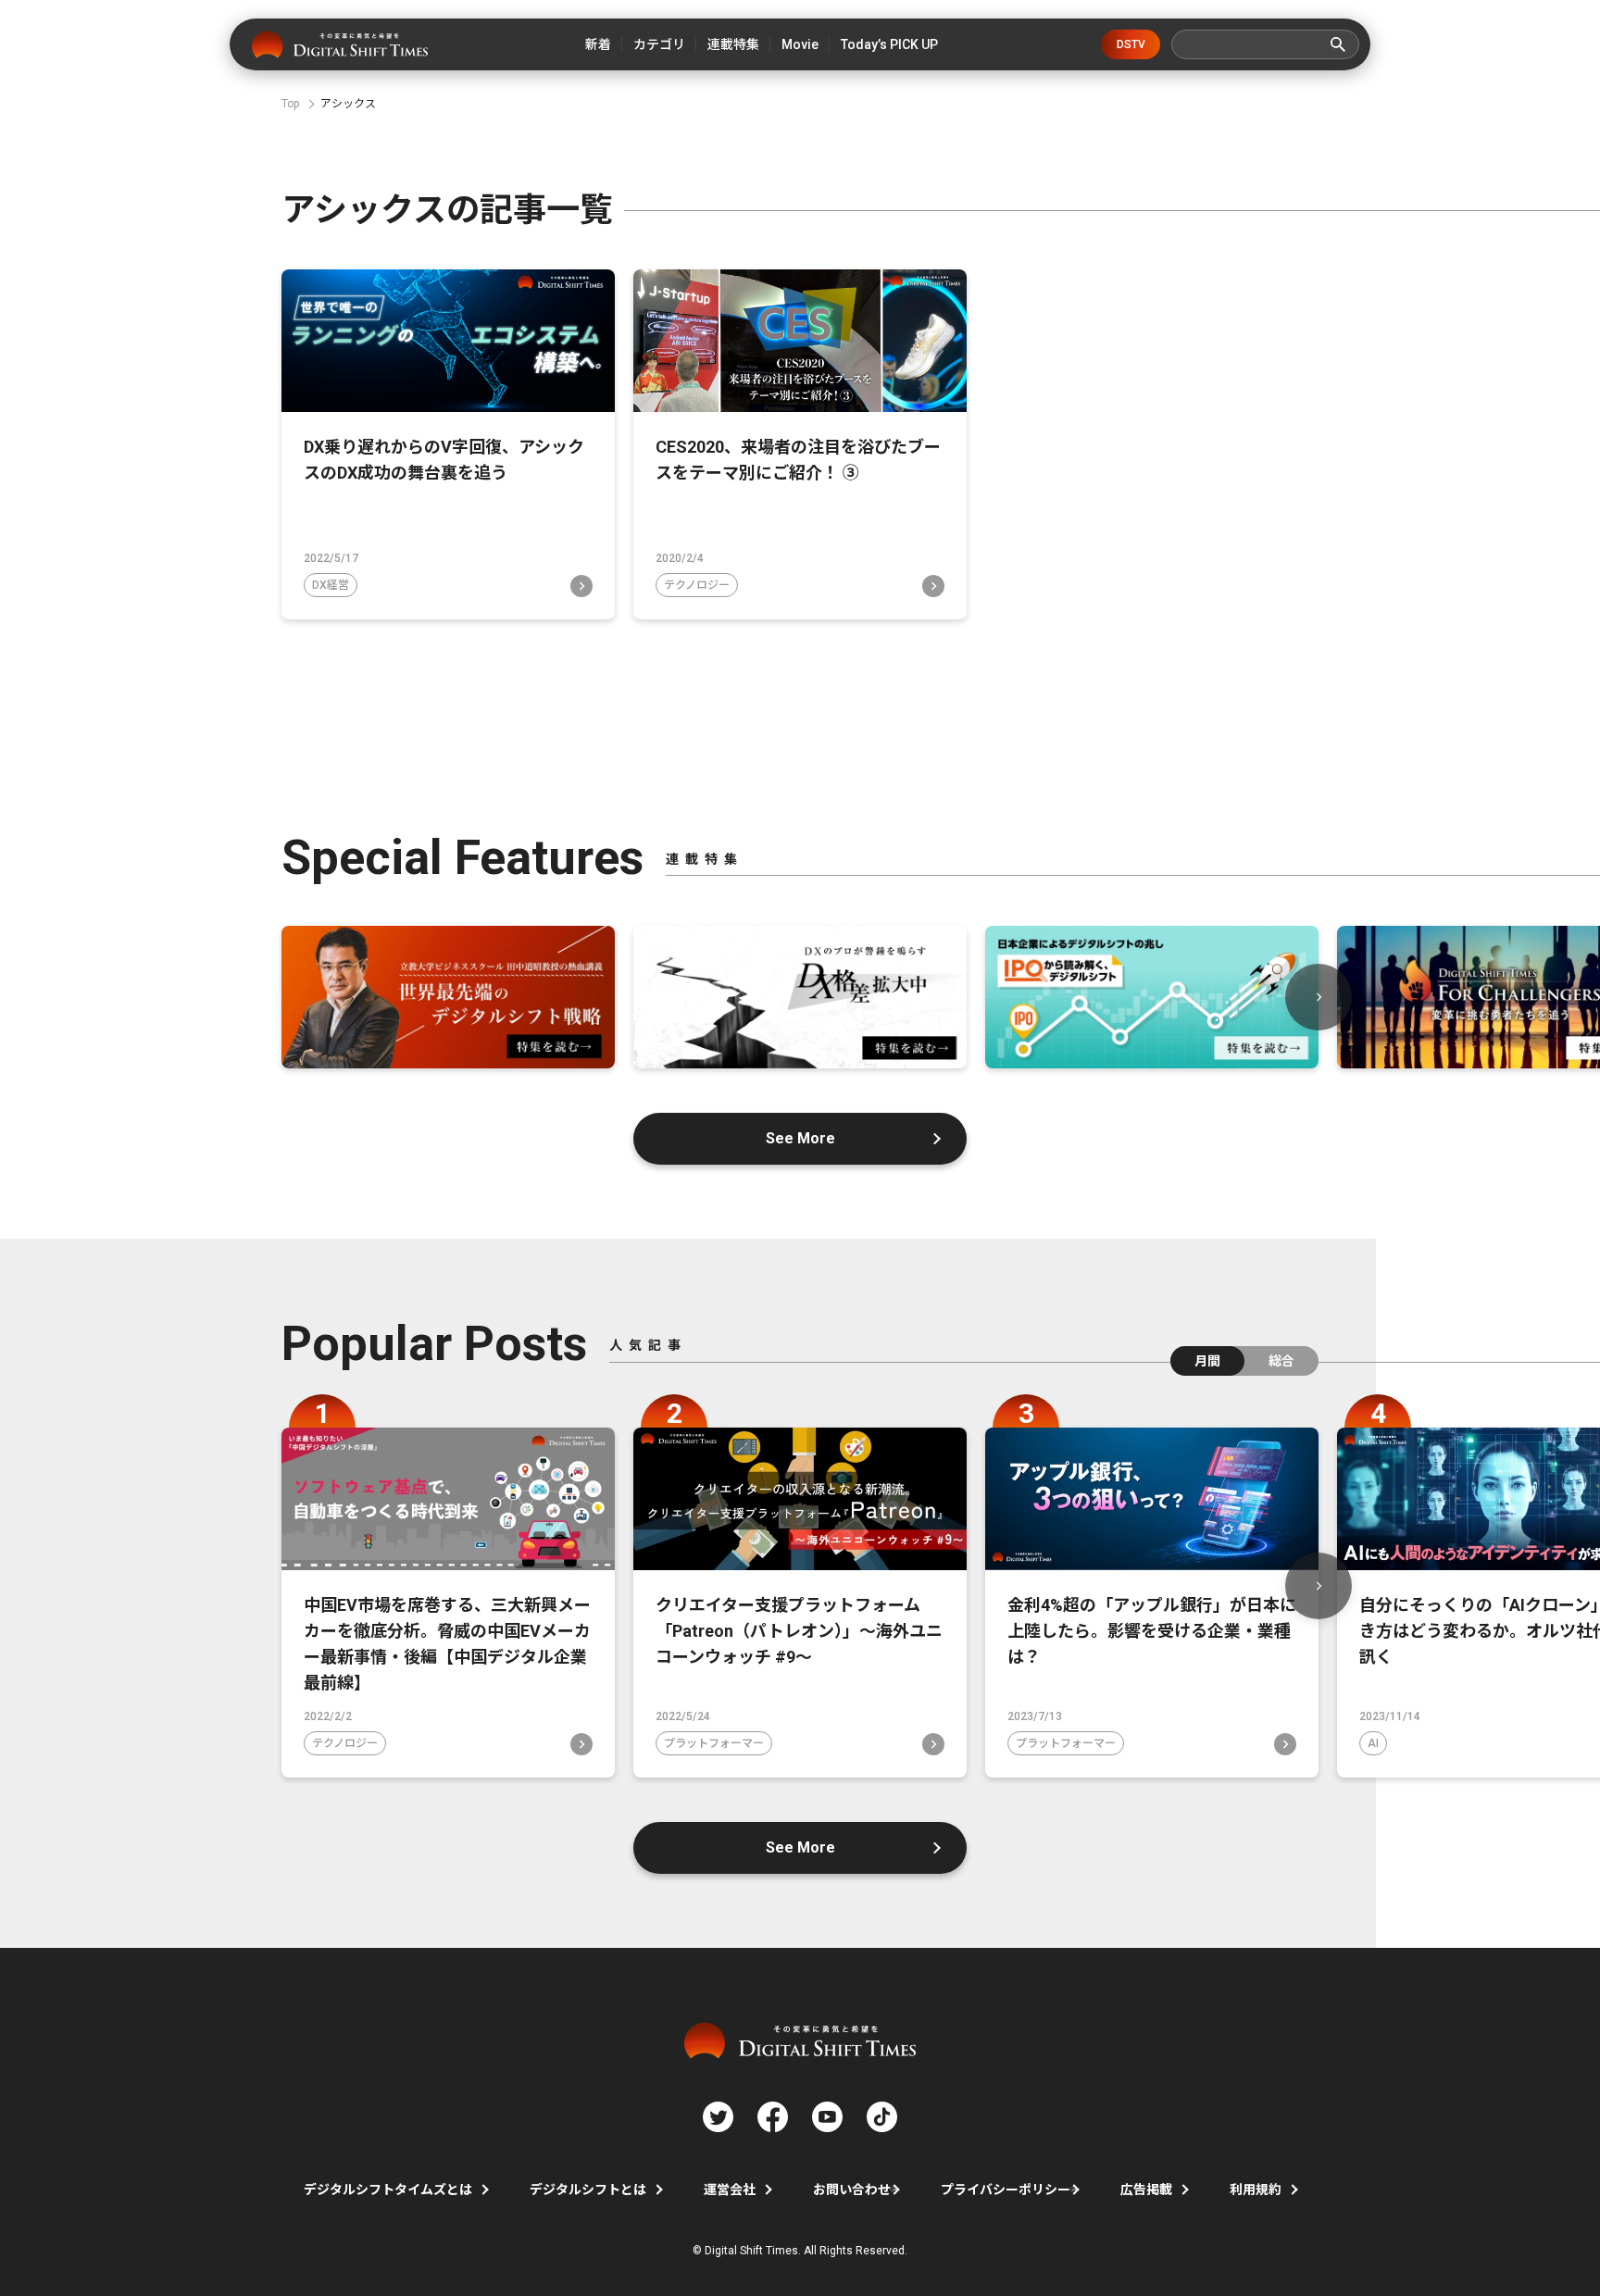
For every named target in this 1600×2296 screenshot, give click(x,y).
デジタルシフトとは (588, 2190)
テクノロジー (697, 585)
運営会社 (730, 2190)
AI (1373, 1743)
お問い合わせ (852, 2190)
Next (1319, 997)
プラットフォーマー (714, 1743)
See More (800, 1138)
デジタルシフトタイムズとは (388, 2190)
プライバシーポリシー (1006, 2190)
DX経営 (331, 585)
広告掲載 (1146, 2190)
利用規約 (1256, 2190)
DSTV (1131, 44)
